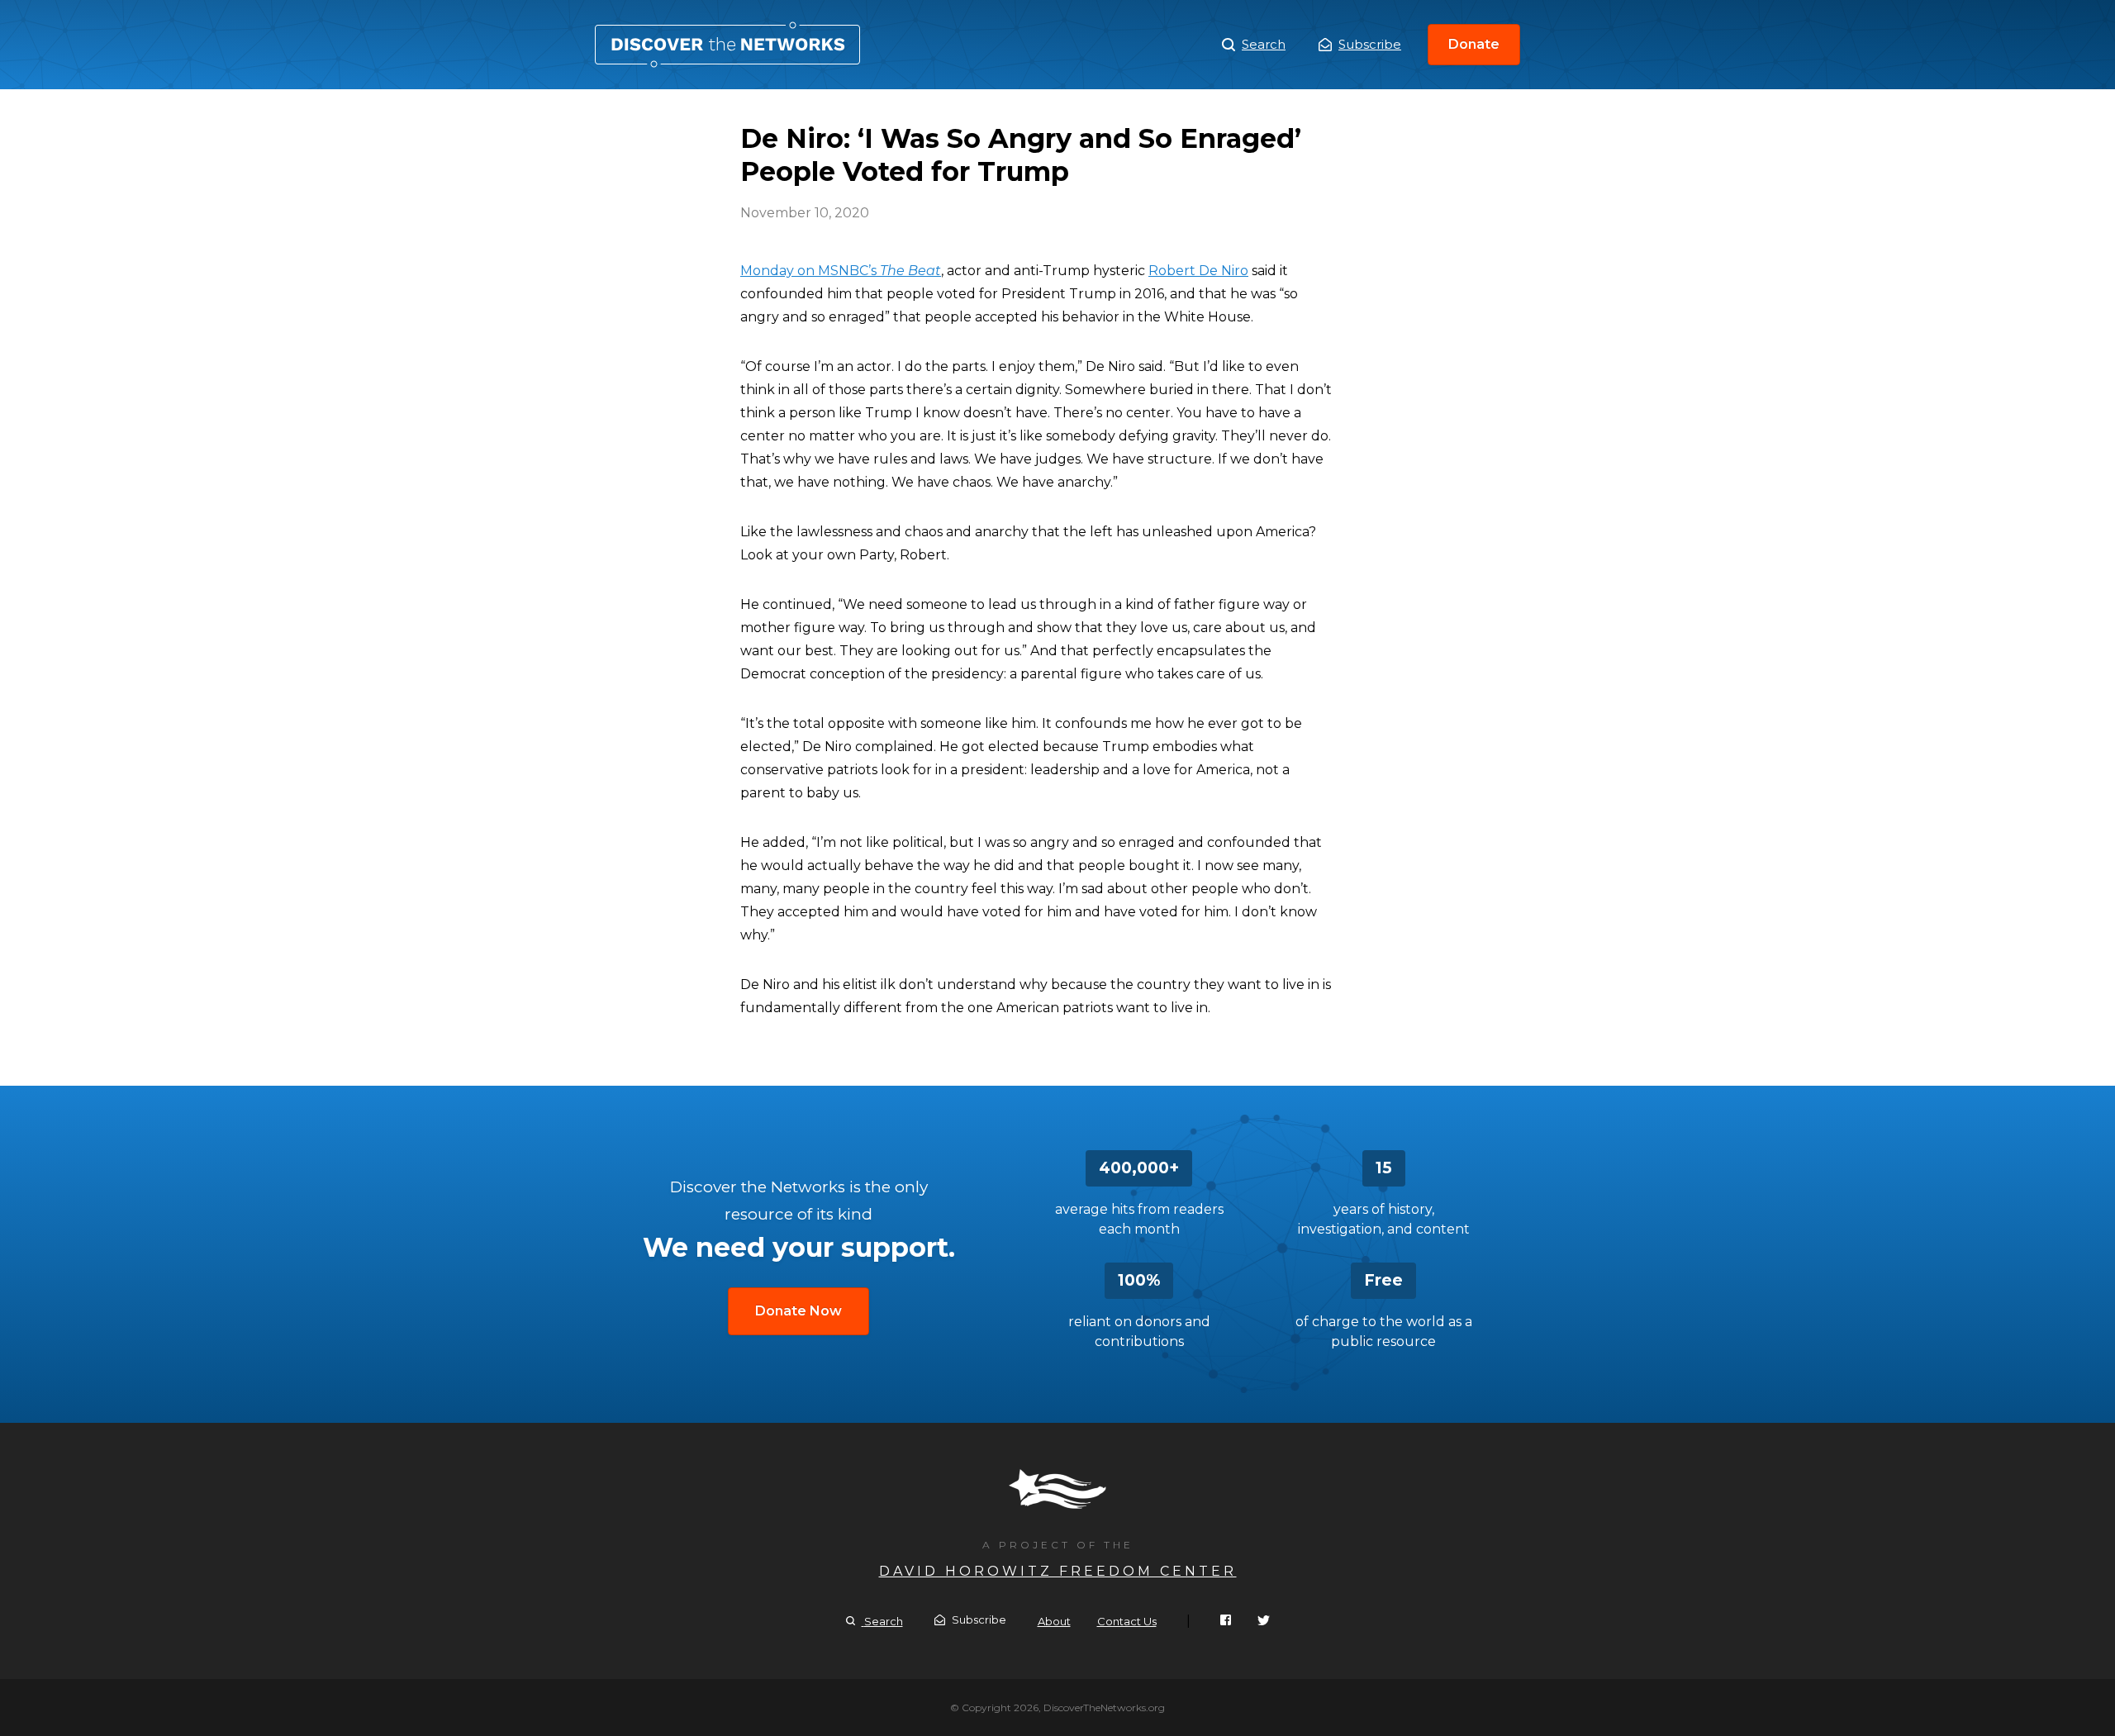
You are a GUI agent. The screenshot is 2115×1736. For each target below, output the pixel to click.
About (1054, 1621)
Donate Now (798, 1311)
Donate (1474, 44)
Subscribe (1370, 44)
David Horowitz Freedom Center (1058, 1571)
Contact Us (1127, 1621)
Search (1264, 44)
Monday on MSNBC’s (841, 271)
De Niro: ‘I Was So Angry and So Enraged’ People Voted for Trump (727, 45)
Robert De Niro (1198, 271)
